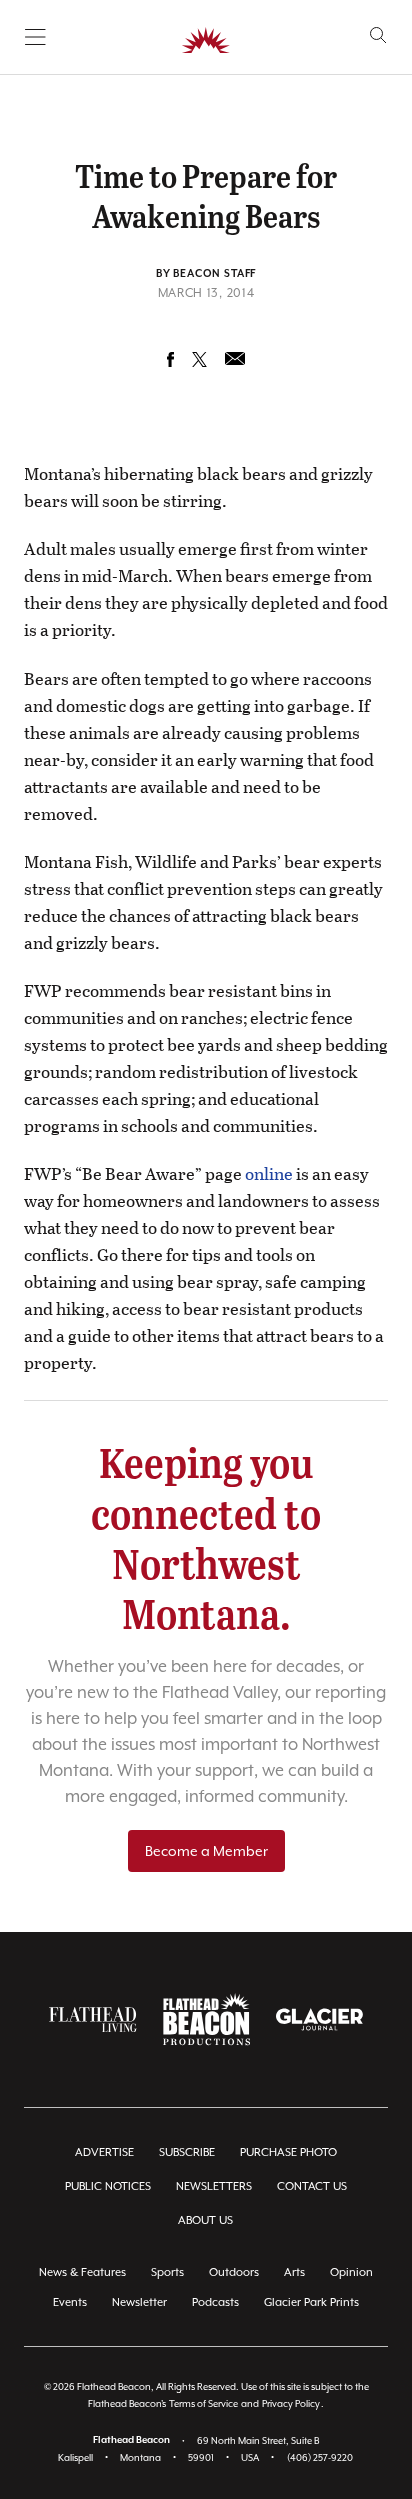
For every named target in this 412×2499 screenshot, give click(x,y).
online (269, 1173)
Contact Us (312, 2186)
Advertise (104, 2152)
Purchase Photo (288, 2152)
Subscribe (187, 2152)
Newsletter (139, 2302)
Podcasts (215, 2302)
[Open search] (378, 35)
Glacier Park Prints (311, 2302)
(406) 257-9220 (320, 2457)
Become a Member (206, 1851)
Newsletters (214, 2186)
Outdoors (234, 2272)
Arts (294, 2272)
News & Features (82, 2272)
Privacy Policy (291, 2403)
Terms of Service (203, 2403)
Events (70, 2302)
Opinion (351, 2272)
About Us (205, 2220)
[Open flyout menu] (35, 37)
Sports (167, 2272)
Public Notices (108, 2186)
